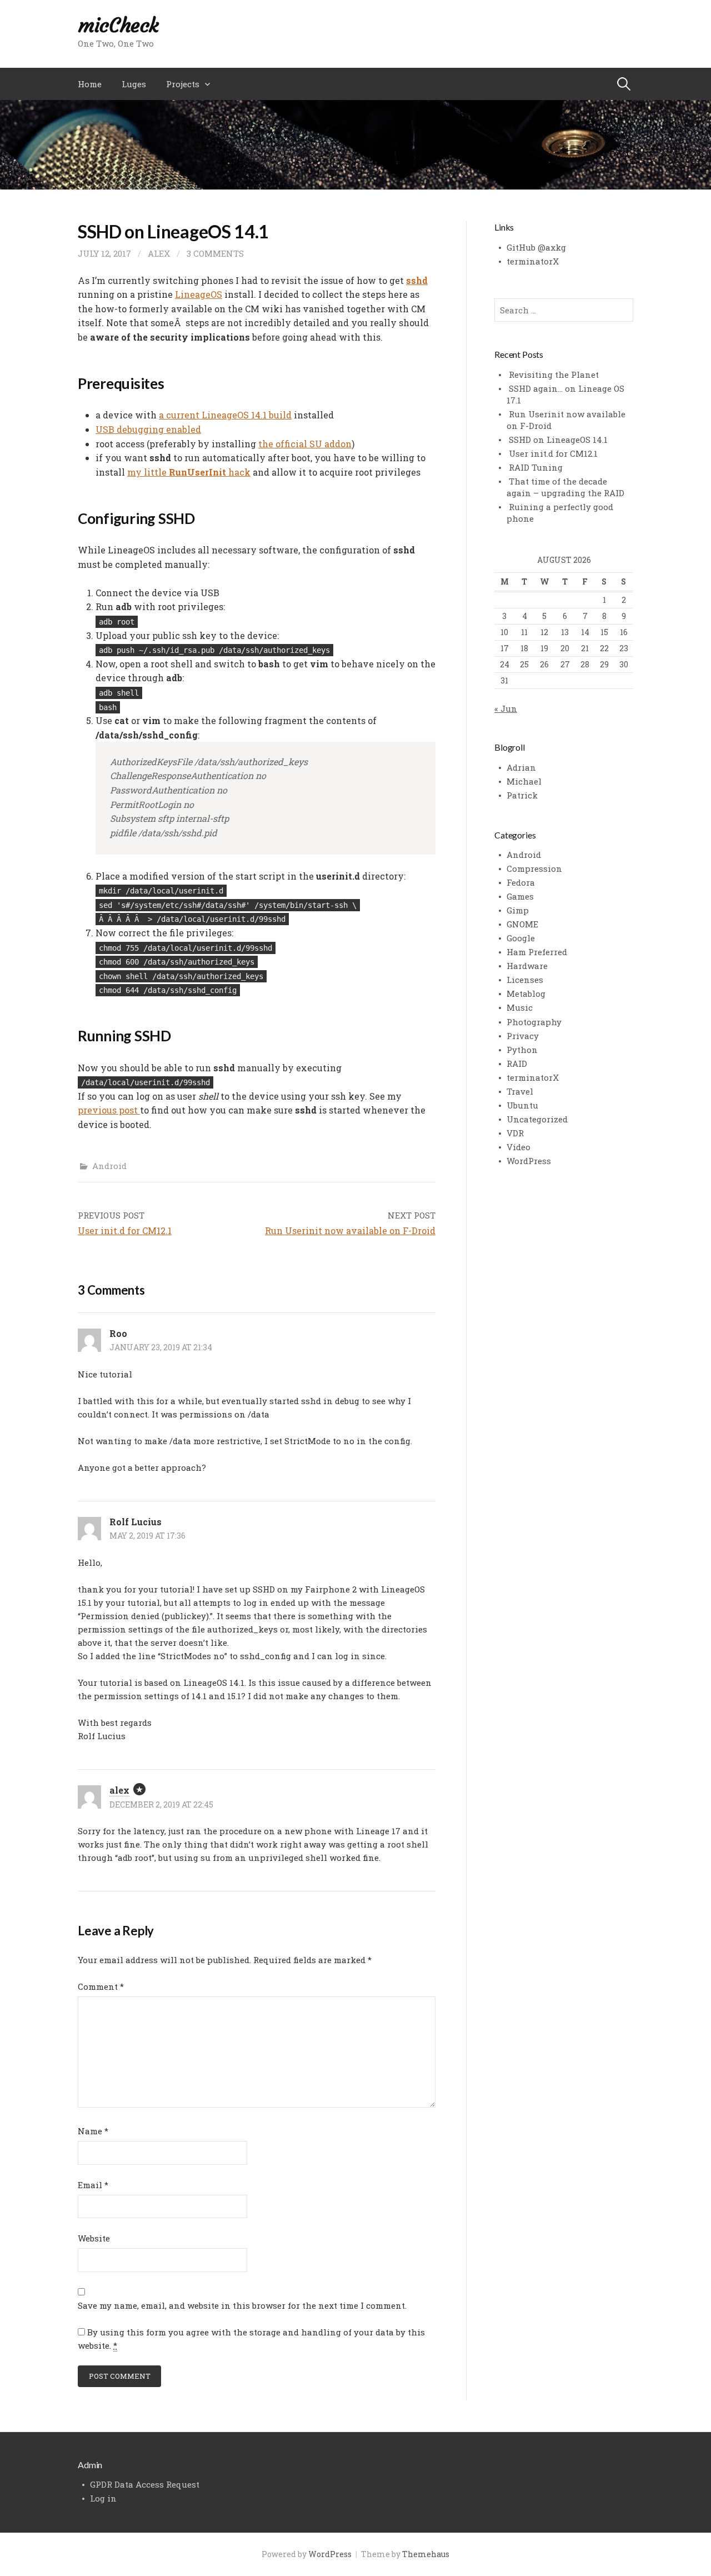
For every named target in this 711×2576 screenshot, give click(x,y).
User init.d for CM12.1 (125, 1230)
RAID (517, 1064)
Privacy (523, 1036)
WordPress (529, 1161)
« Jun (506, 708)
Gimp (518, 910)
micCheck (118, 25)
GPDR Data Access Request (145, 2484)
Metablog (526, 994)
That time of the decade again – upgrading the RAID (565, 487)
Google (521, 938)
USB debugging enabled (148, 429)
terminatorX (533, 261)
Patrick (522, 795)
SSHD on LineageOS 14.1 (558, 440)
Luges (134, 84)
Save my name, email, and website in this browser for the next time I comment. (242, 2305)
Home (90, 84)
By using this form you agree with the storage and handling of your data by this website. (251, 2339)
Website (94, 2238)
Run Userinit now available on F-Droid (350, 1230)
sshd (417, 280)
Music (520, 1007)
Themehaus (426, 2554)
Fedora (521, 882)
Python (522, 1050)
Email (93, 2185)
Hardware (527, 966)
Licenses (525, 980)
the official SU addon (305, 444)
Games (520, 896)
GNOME (522, 924)
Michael (524, 781)
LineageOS (199, 294)
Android (109, 1166)
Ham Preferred (537, 952)
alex (159, 253)
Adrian (521, 767)
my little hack (189, 472)
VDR (515, 1133)
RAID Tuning (536, 467)
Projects (183, 84)
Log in (103, 2498)
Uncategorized (537, 1119)
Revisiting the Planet (554, 375)
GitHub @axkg (536, 247)
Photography (534, 1022)
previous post (109, 1110)
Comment (101, 1986)
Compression (534, 868)
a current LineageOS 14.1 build (225, 415)
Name (93, 2131)
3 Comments (215, 253)
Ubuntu (522, 1105)
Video (519, 1147)
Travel (520, 1091)
